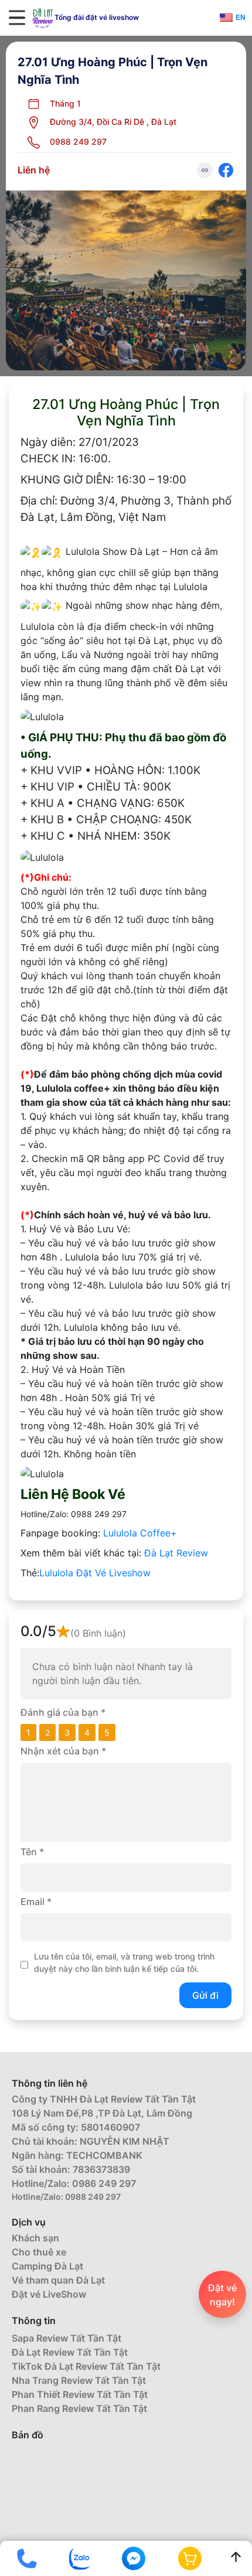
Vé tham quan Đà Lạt (58, 2280)
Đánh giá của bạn (63, 1712)
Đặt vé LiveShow (49, 2294)
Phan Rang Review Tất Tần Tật (79, 2408)
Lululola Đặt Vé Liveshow (95, 1573)
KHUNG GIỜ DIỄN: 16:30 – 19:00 (103, 480)
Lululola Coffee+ (140, 1533)
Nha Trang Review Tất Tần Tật (79, 2380)
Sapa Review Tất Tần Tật (67, 2338)
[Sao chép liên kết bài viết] (205, 170)
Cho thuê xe (39, 2252)
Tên (32, 1852)
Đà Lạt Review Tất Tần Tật (70, 2352)
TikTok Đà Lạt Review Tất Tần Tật (86, 2366)
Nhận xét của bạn (63, 1751)
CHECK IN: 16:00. (66, 459)
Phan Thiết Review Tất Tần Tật (80, 2394)
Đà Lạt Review (176, 1553)
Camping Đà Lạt (47, 2266)
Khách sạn (35, 2238)
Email (36, 1902)
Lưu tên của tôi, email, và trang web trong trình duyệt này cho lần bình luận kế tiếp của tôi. (124, 1962)
